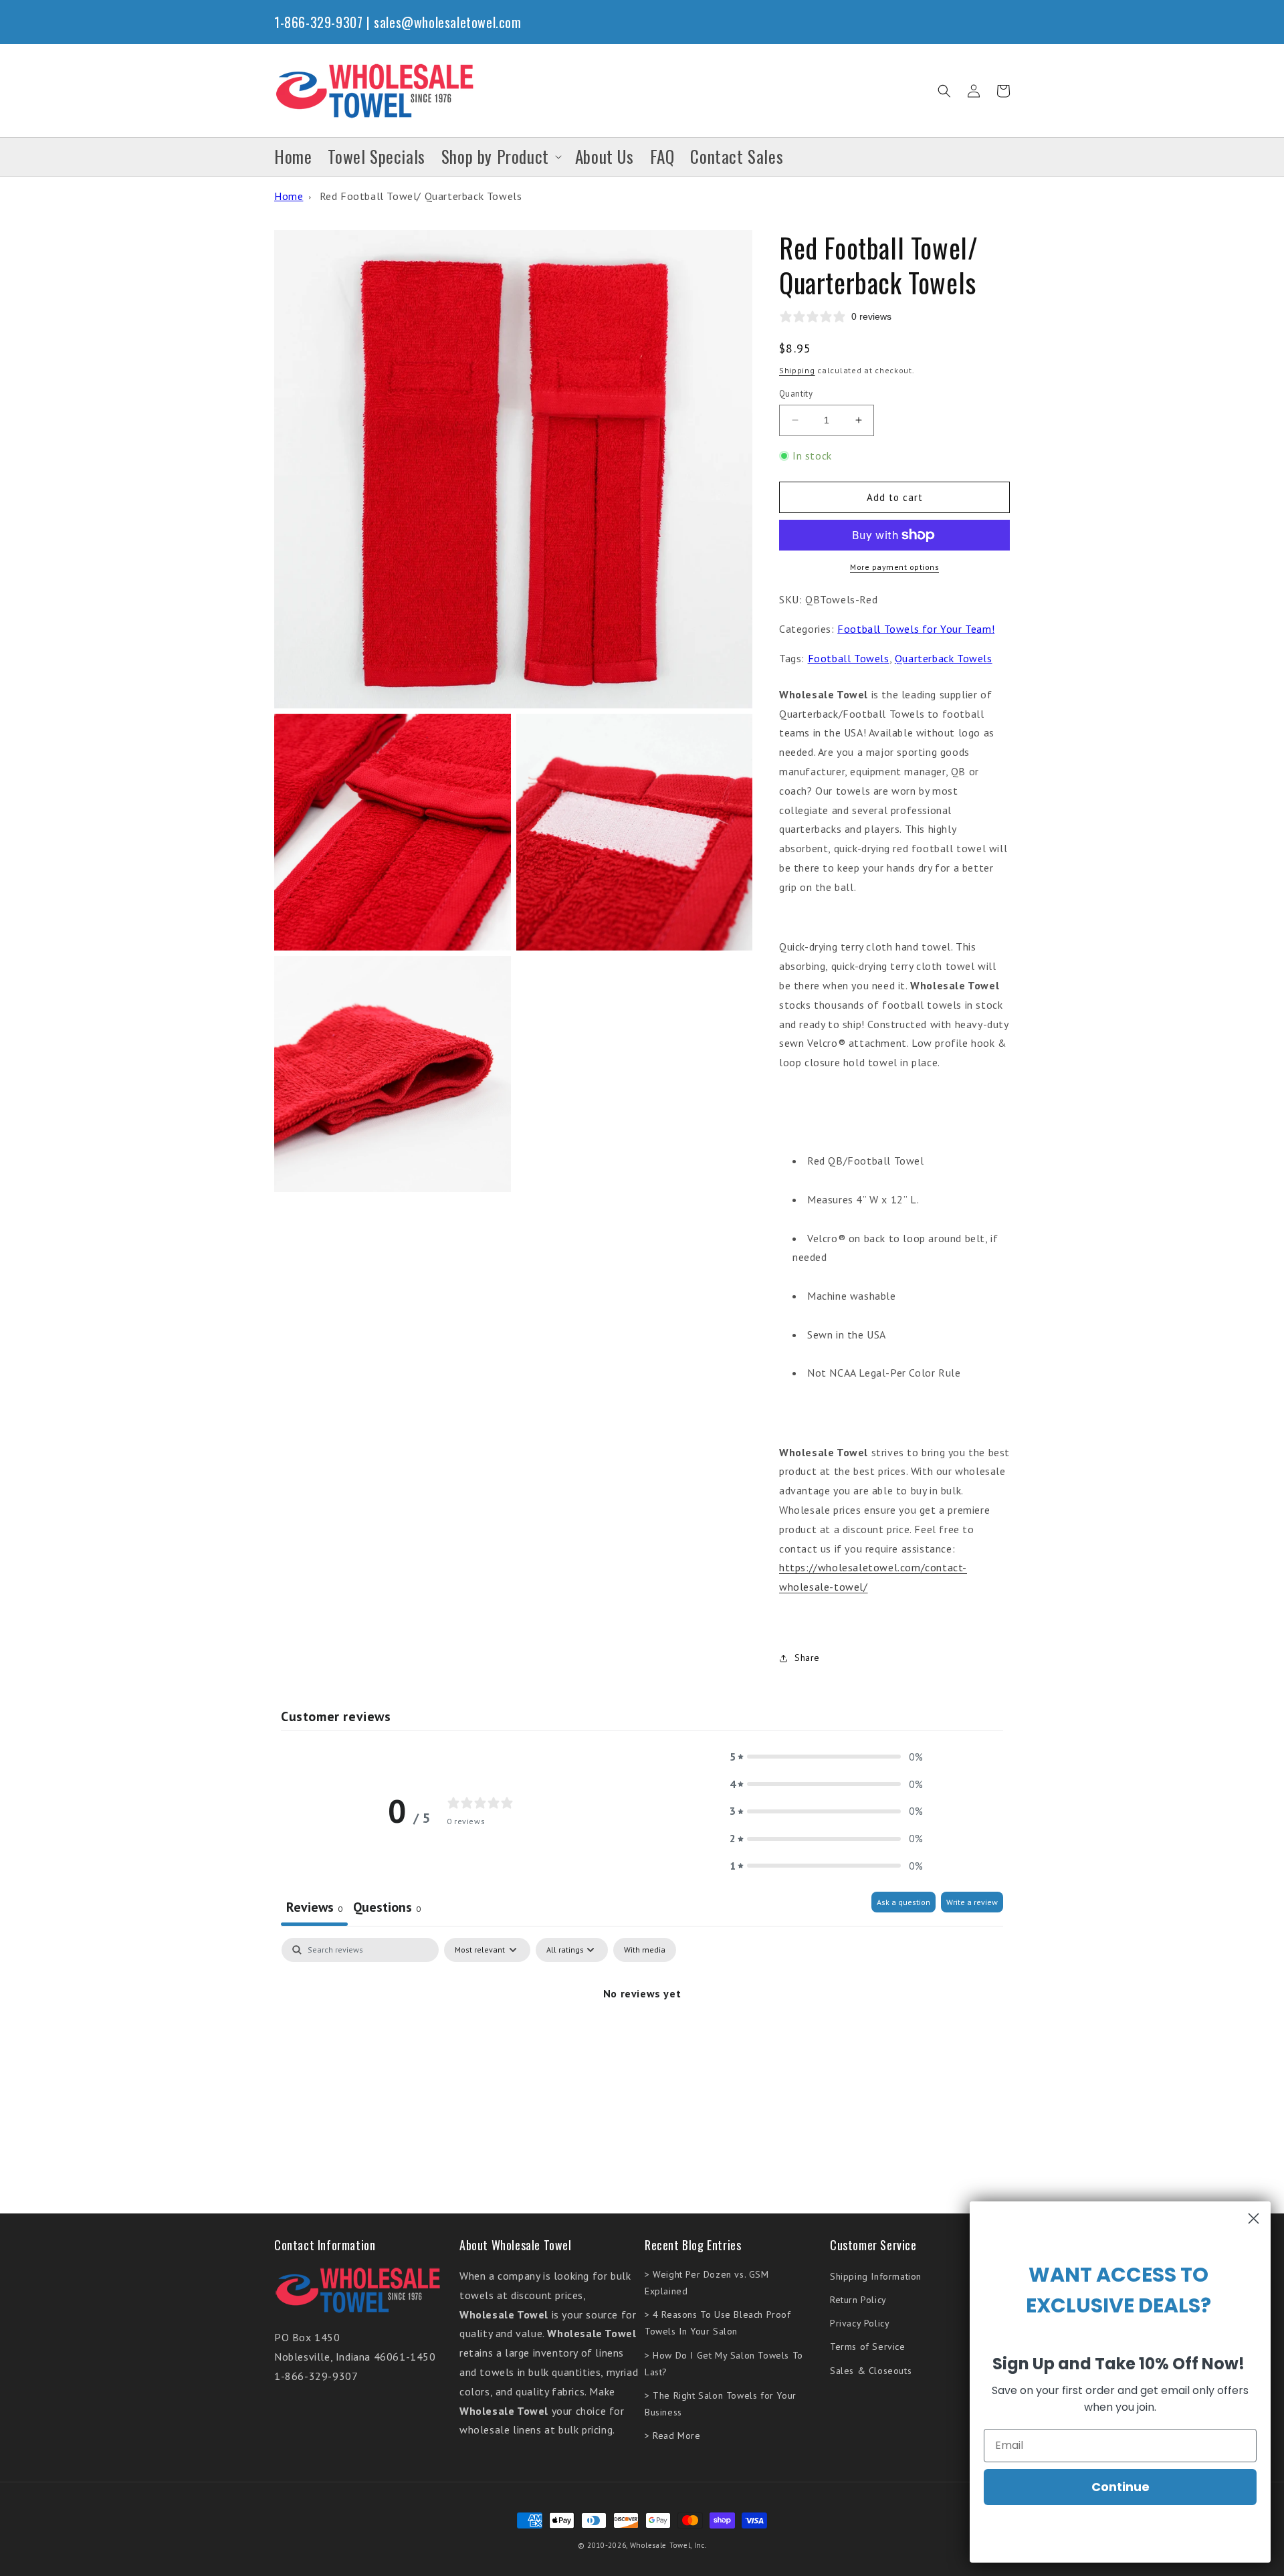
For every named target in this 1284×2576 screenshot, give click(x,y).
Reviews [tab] (314, 1907)
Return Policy (858, 2300)
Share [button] (807, 1658)
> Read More (673, 2436)
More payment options (894, 567)
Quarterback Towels (944, 658)
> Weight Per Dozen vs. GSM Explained (707, 2283)
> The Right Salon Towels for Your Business (721, 2404)
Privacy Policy (860, 2323)
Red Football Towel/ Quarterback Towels (421, 196)
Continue (1120, 2487)
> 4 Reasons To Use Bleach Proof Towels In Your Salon (718, 2323)
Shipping (797, 370)
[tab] (387, 1909)
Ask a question (903, 1902)
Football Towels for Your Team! (916, 629)
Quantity (796, 394)
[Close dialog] (1254, 2218)
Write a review (972, 1902)
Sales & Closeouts (871, 2371)
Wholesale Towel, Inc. (668, 2545)
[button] (944, 91)
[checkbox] (645, 1950)
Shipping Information (876, 2276)
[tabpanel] (642, 2039)
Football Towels (849, 658)
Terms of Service (868, 2347)
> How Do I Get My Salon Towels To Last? (724, 2364)
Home (289, 196)
